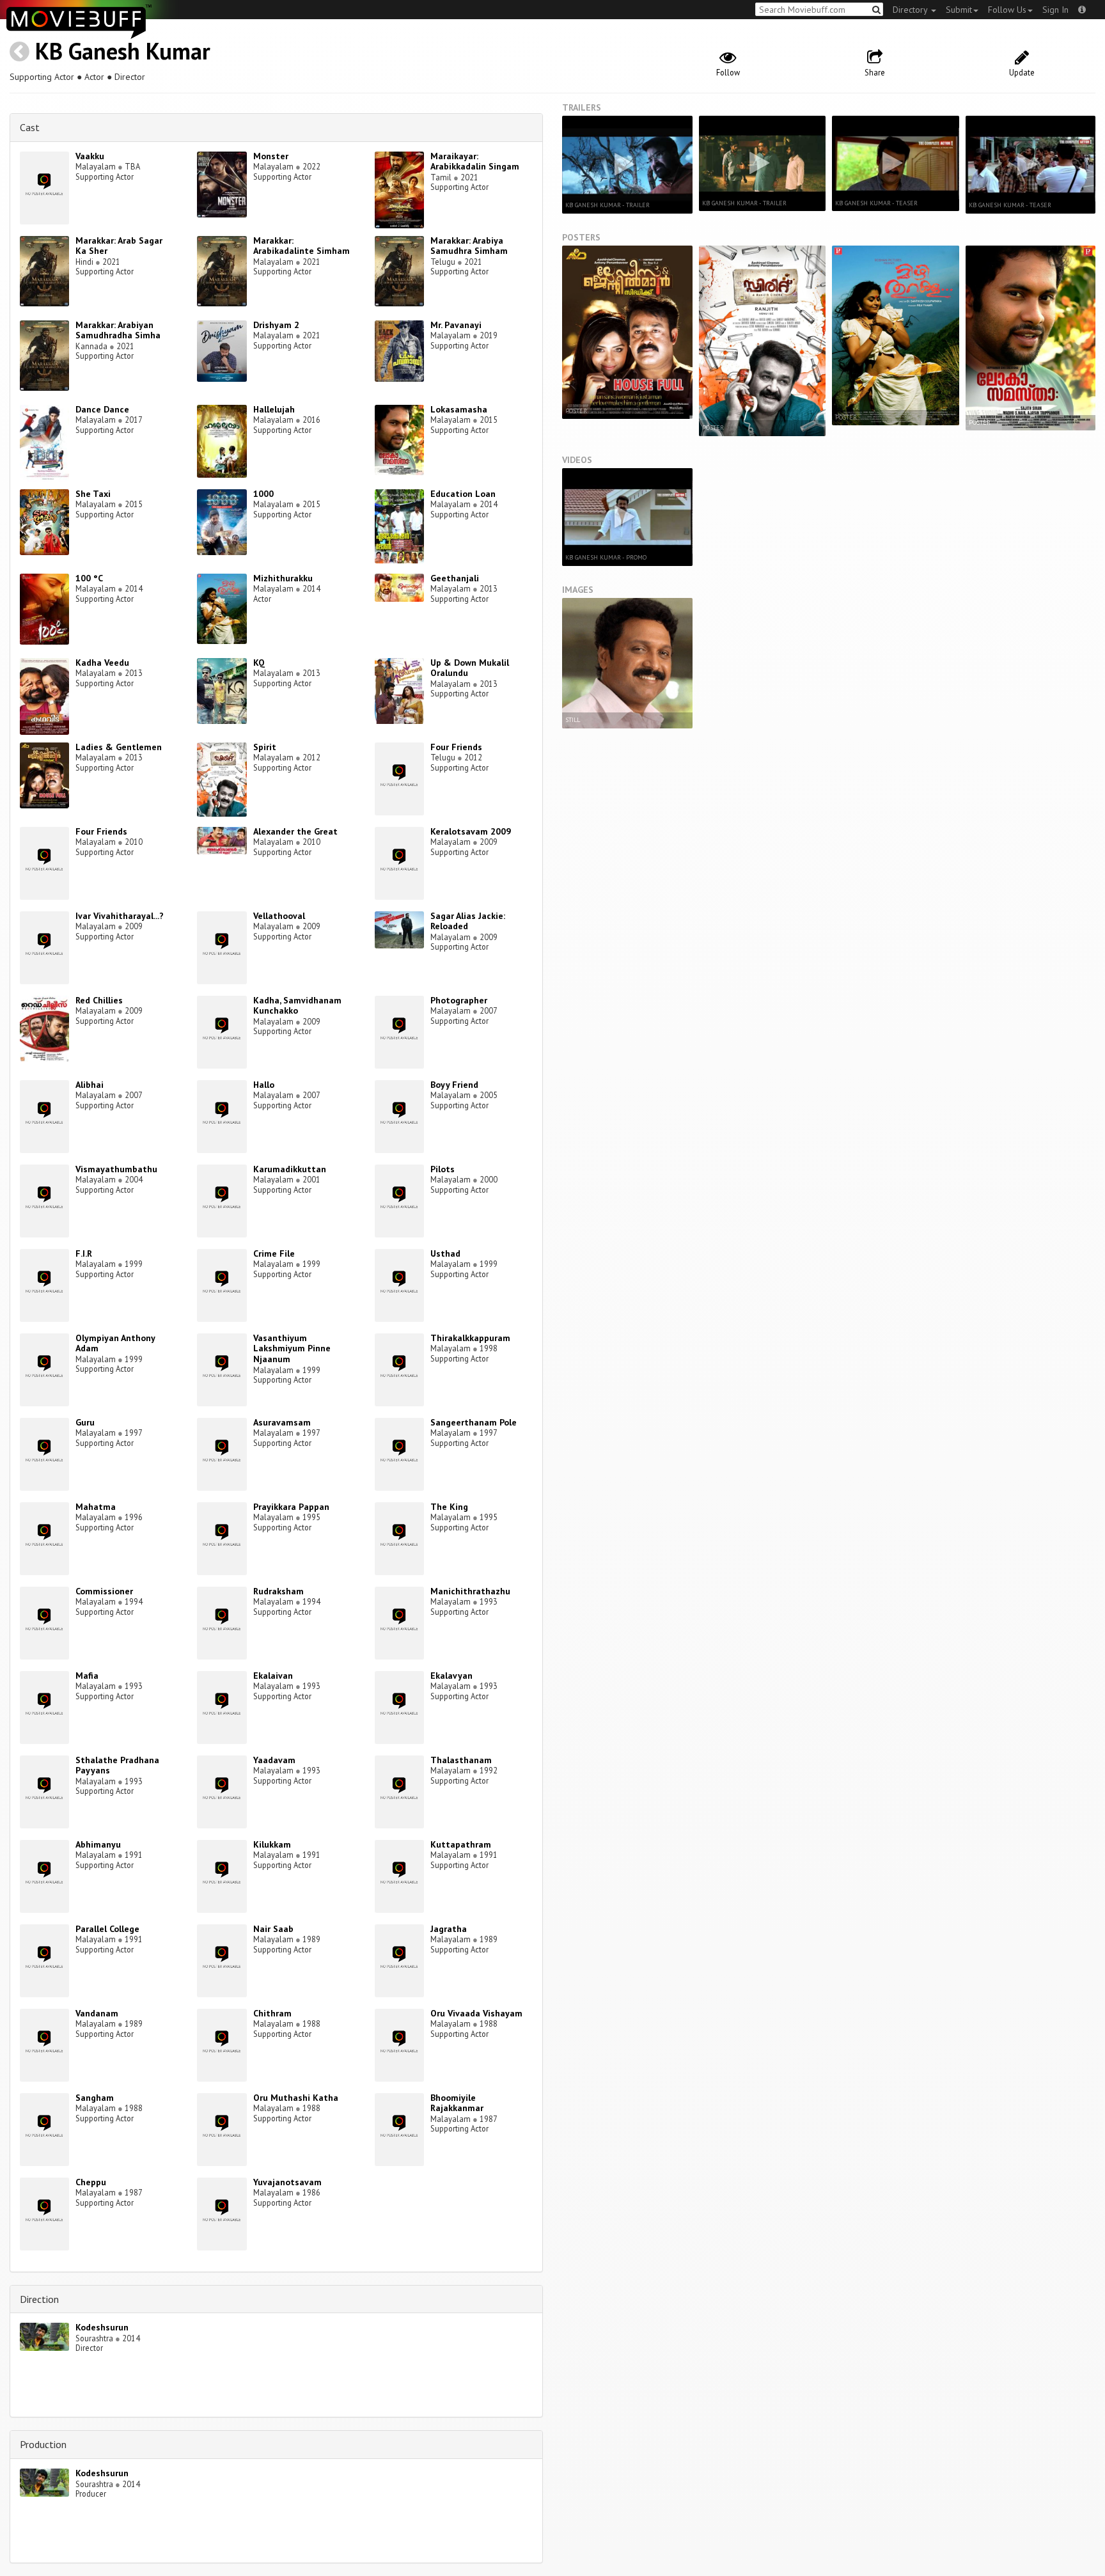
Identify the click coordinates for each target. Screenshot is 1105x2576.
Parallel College (107, 1929)
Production (43, 2444)
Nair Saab (273, 1929)
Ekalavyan (451, 1676)
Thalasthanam (461, 1760)
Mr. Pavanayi (456, 325)
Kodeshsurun (102, 2327)
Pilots (443, 1169)
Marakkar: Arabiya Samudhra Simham (469, 246)
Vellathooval (279, 916)
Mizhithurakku (283, 578)
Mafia (87, 1676)
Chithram (272, 2013)
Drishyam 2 (276, 325)
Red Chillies (99, 1000)
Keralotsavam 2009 (471, 831)
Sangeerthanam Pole (474, 1422)
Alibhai (90, 1085)
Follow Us (1007, 10)
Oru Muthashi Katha (296, 2098)
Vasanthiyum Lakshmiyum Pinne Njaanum (292, 1349)
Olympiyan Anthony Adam (115, 1343)
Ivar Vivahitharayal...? (120, 916)
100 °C (89, 578)
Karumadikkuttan (290, 1169)
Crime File (274, 1253)
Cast (30, 127)
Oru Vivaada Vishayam (476, 2013)
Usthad (445, 1253)
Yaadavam (274, 1760)
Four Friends (456, 747)
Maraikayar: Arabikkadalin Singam (475, 161)
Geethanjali (455, 578)
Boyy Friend (454, 1085)
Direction (39, 2299)
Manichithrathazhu (470, 1591)
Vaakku (90, 156)
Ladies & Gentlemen (119, 747)
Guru (85, 1422)
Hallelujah (274, 409)
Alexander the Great (295, 831)
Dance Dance (102, 409)
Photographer (459, 1000)
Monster (271, 156)
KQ (259, 663)
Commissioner (104, 1591)
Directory (911, 10)
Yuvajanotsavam (287, 2182)
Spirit (265, 747)
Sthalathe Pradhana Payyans (117, 1765)
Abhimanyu (98, 1844)
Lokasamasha (459, 409)
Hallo (264, 1085)
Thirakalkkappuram (470, 1338)
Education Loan (463, 494)
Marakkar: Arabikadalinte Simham (302, 246)
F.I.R (84, 1253)
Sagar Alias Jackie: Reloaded (468, 921)
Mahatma (96, 1507)
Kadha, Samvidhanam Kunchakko (297, 1006)
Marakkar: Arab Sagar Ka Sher (119, 246)
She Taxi (93, 494)
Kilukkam (272, 1844)
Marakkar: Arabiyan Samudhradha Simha (118, 330)
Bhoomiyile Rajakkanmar (457, 2103)
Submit (959, 10)
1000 (263, 494)
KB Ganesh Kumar (123, 51)
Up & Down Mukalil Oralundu (470, 668)
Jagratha (449, 1929)
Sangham (95, 2098)
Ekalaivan (273, 1676)
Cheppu (91, 2182)
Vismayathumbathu (116, 1169)
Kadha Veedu (102, 663)
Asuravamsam (282, 1422)
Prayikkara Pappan (291, 1507)
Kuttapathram (461, 1844)
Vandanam (97, 2013)
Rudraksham (278, 1591)
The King (449, 1507)
